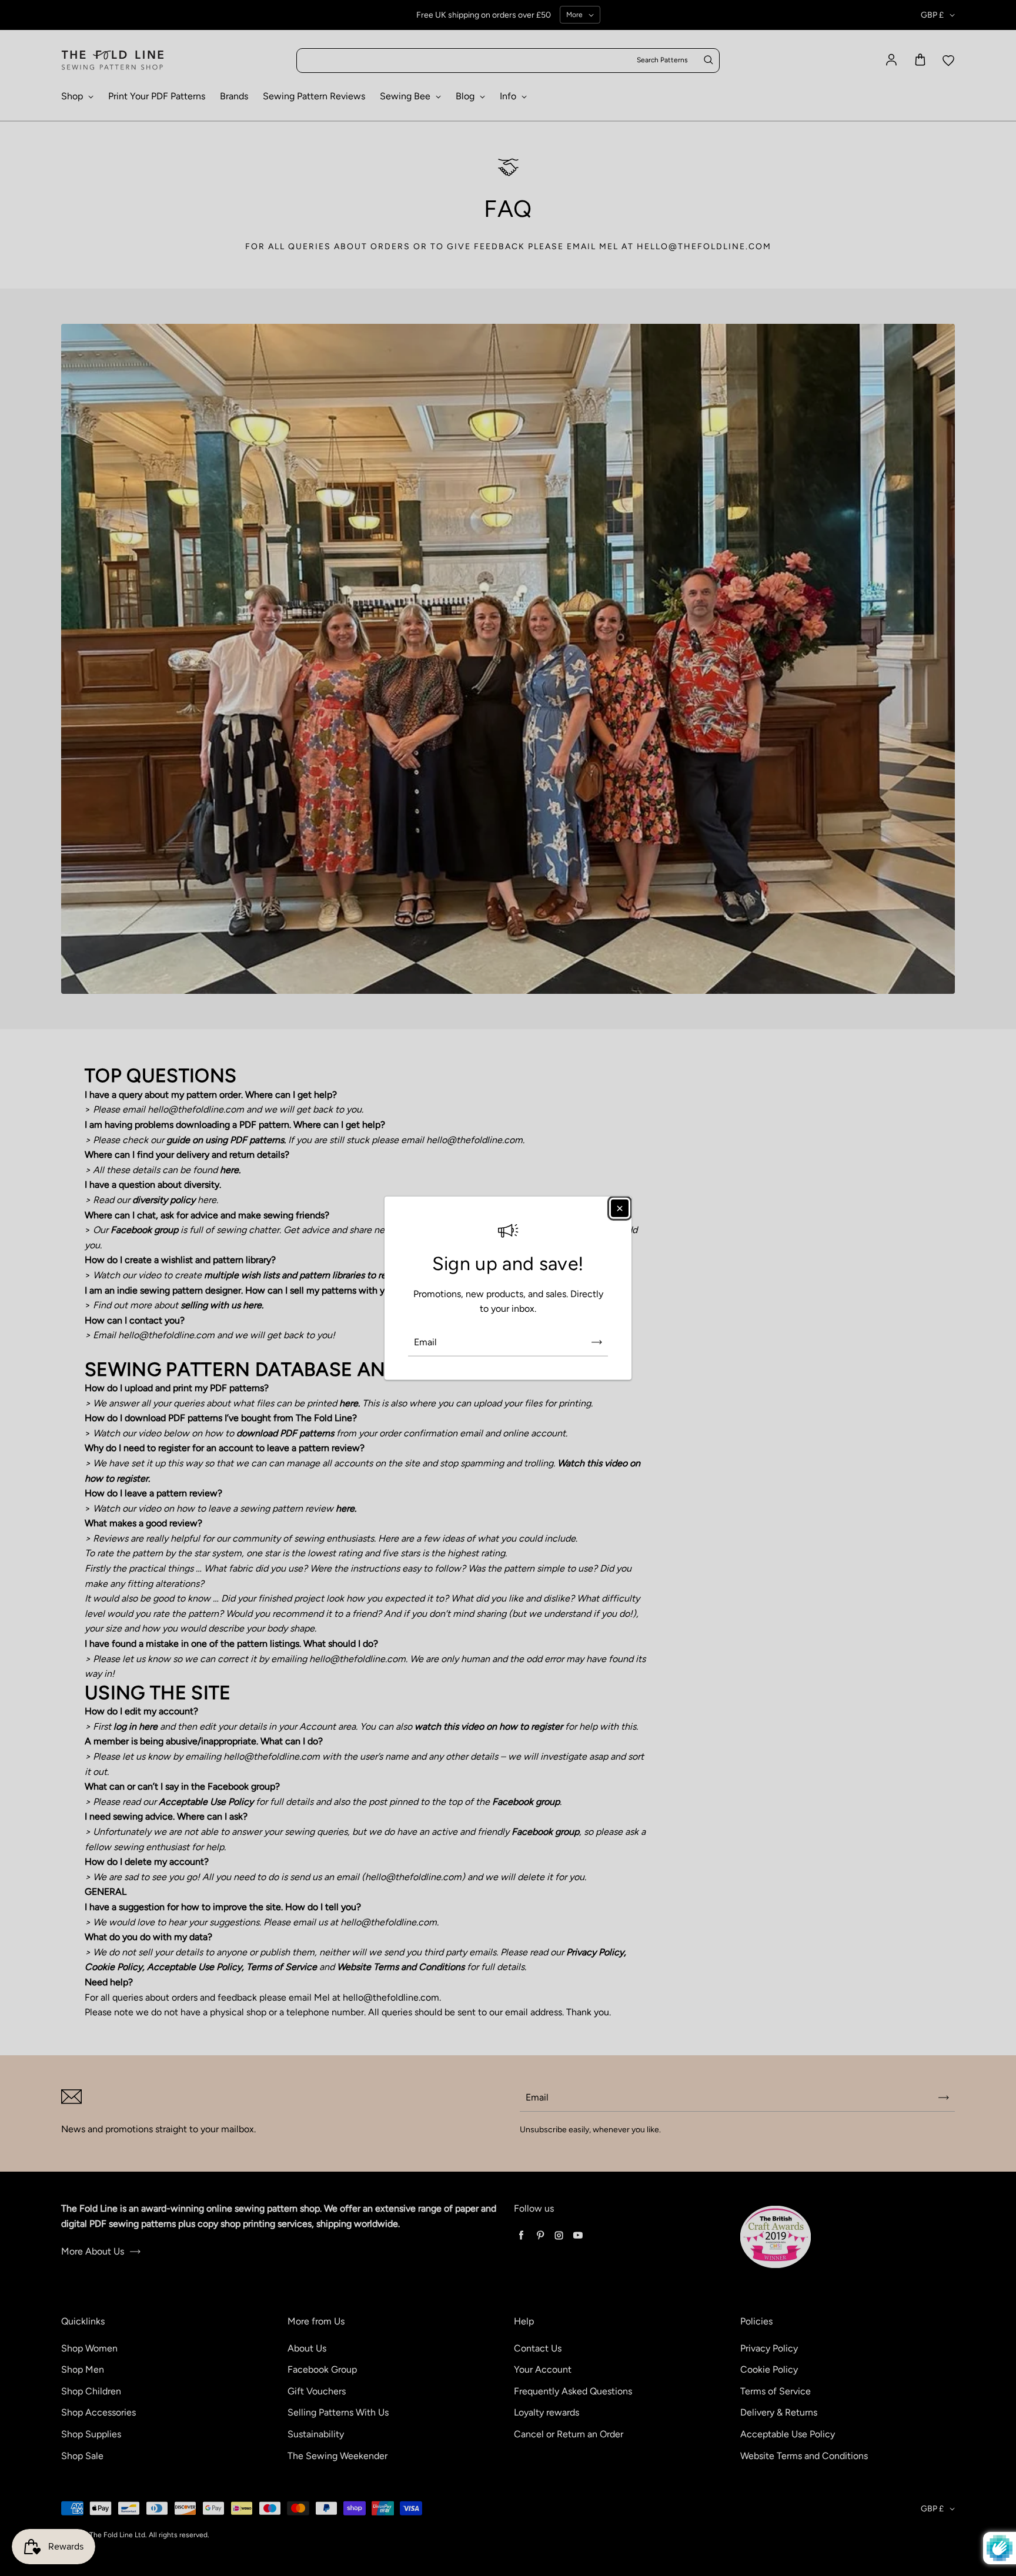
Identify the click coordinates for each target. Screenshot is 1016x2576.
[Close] (620, 1208)
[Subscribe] (597, 1342)
